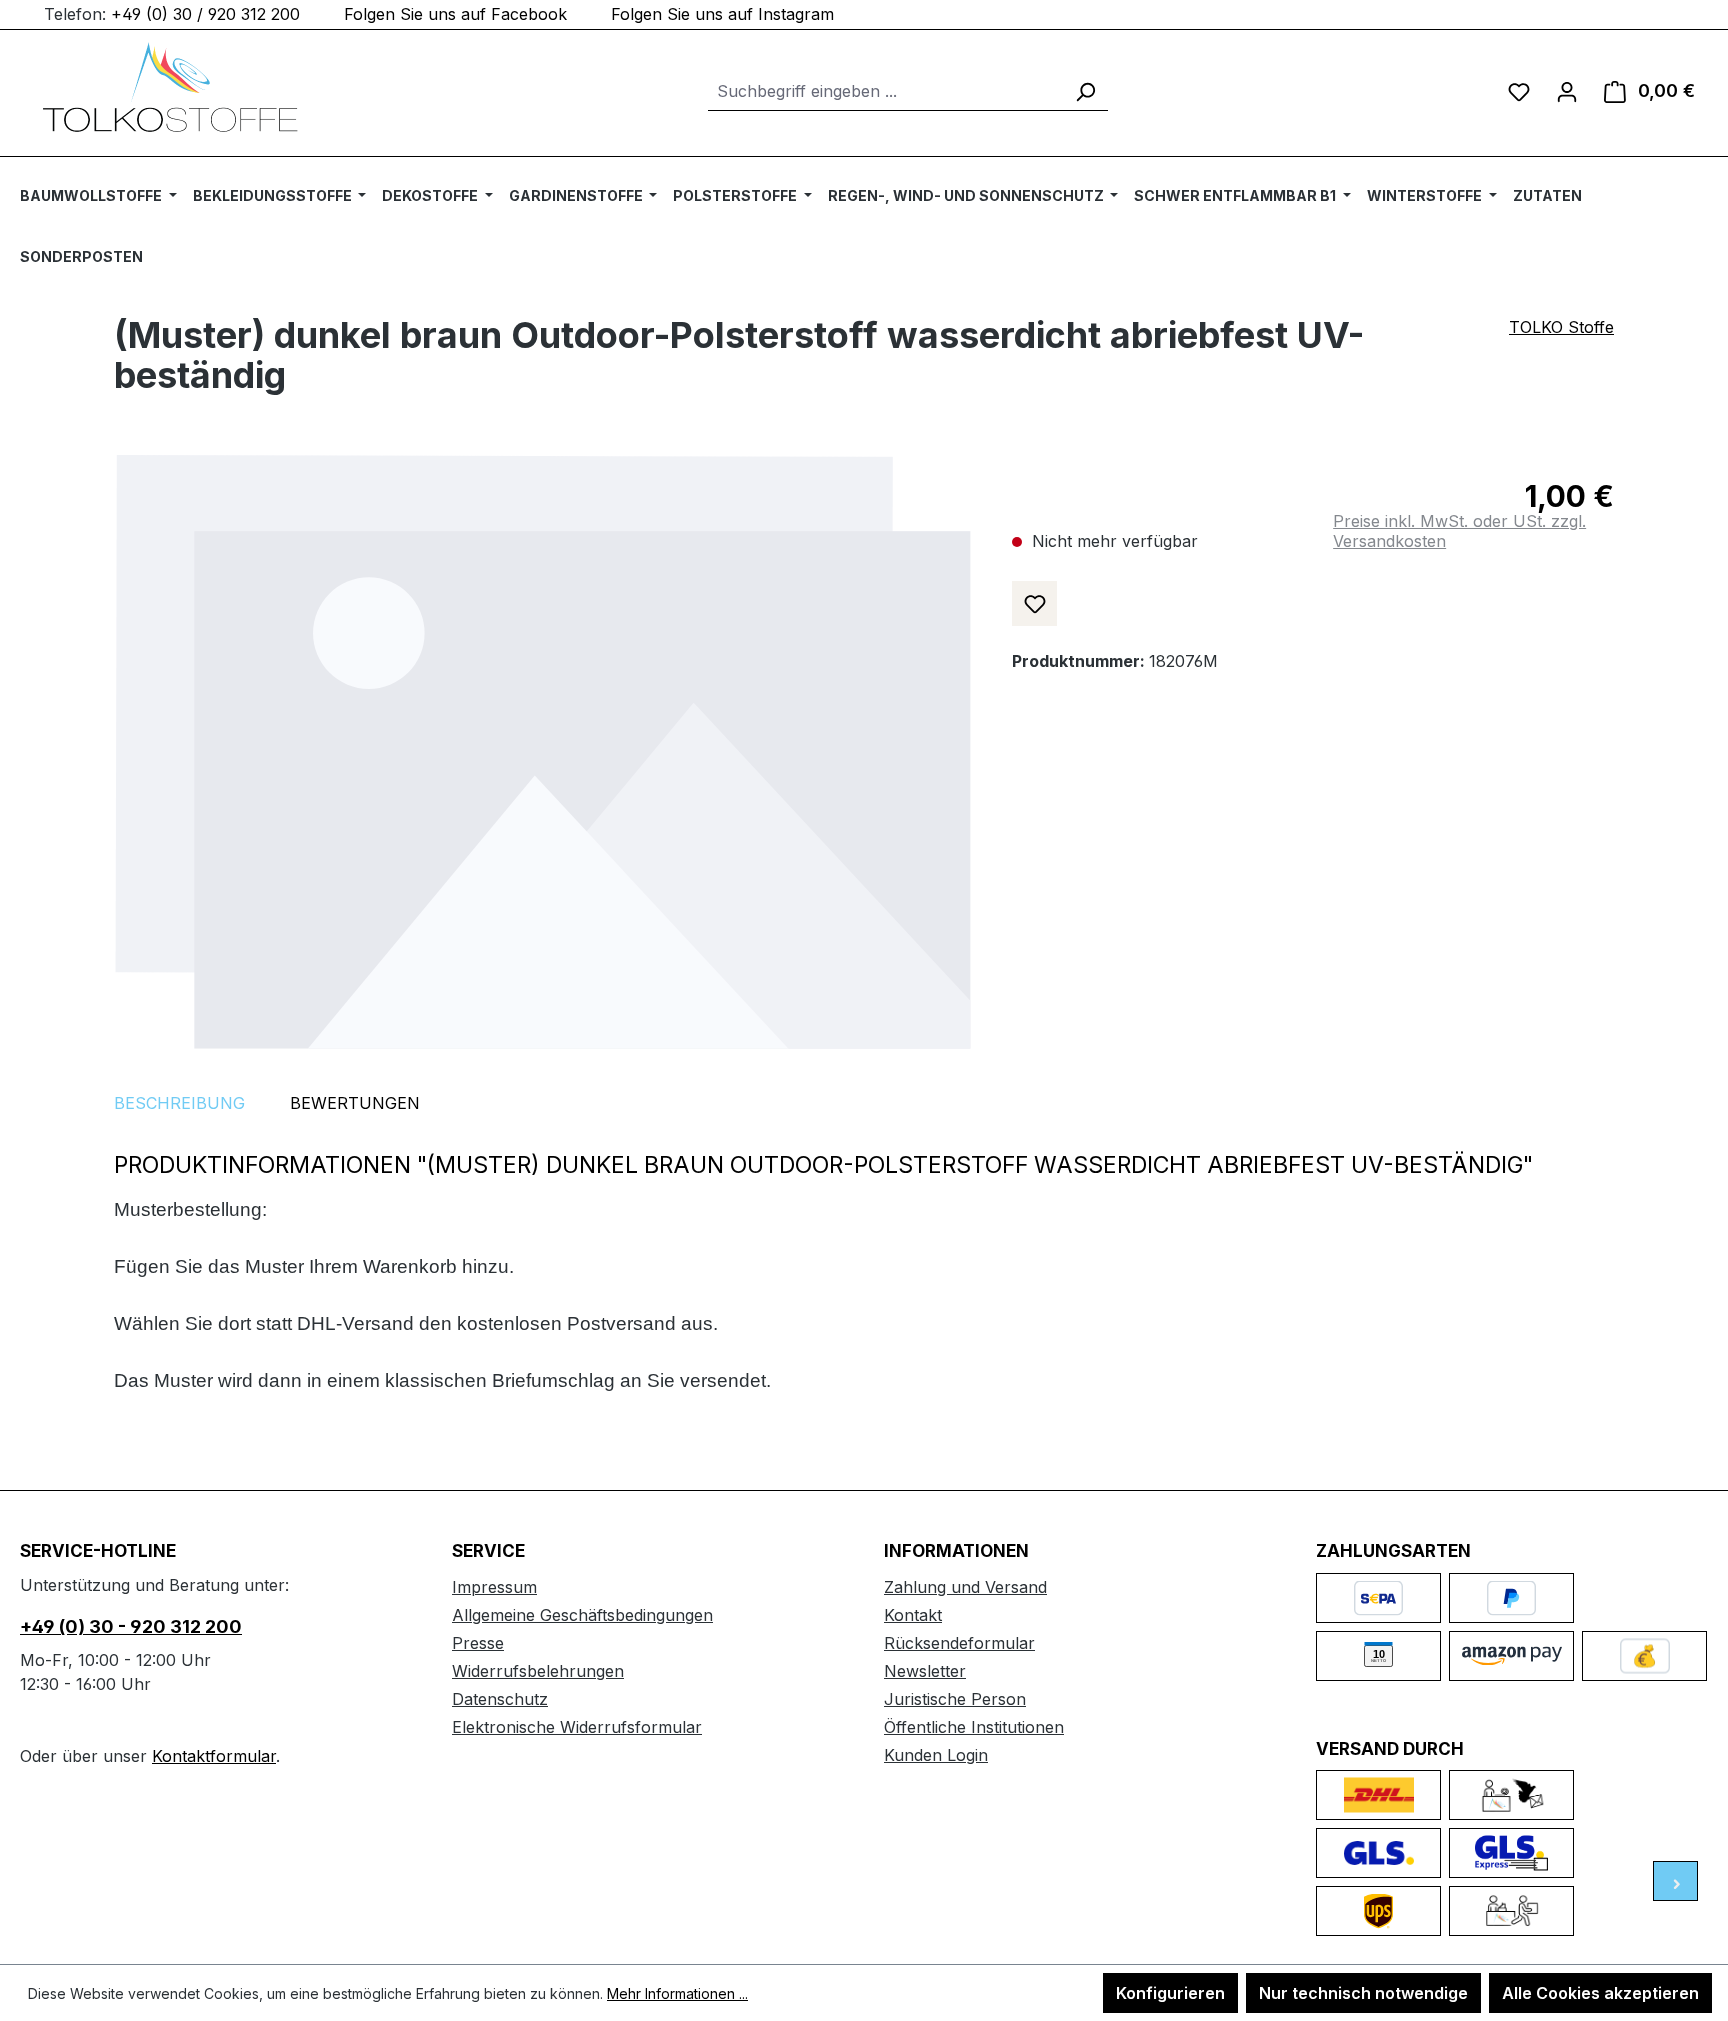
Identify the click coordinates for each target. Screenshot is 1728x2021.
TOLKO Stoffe (1561, 327)
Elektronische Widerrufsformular (577, 1727)
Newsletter (925, 1671)
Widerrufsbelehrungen (538, 1671)
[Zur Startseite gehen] (170, 87)
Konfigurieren (1170, 1993)
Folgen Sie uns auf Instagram (722, 14)
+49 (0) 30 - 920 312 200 (131, 1626)
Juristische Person (955, 1699)
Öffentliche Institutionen (974, 1727)
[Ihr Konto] (1567, 91)
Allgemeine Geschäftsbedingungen (582, 1615)
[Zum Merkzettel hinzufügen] (1034, 603)
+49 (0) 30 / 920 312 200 (205, 14)
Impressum (494, 1587)
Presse (478, 1643)
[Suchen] (1085, 91)
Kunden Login (936, 1755)
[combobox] (885, 91)
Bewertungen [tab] (355, 1103)
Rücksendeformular (959, 1643)
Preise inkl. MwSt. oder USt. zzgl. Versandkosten (1459, 531)
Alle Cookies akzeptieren (1600, 1993)
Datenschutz (500, 1699)
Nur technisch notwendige (1363, 1993)
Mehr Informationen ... (677, 1993)
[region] (543, 751)
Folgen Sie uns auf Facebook (455, 14)
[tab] (179, 1103)
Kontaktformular (214, 1756)
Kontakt (913, 1615)
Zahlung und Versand (965, 1587)
